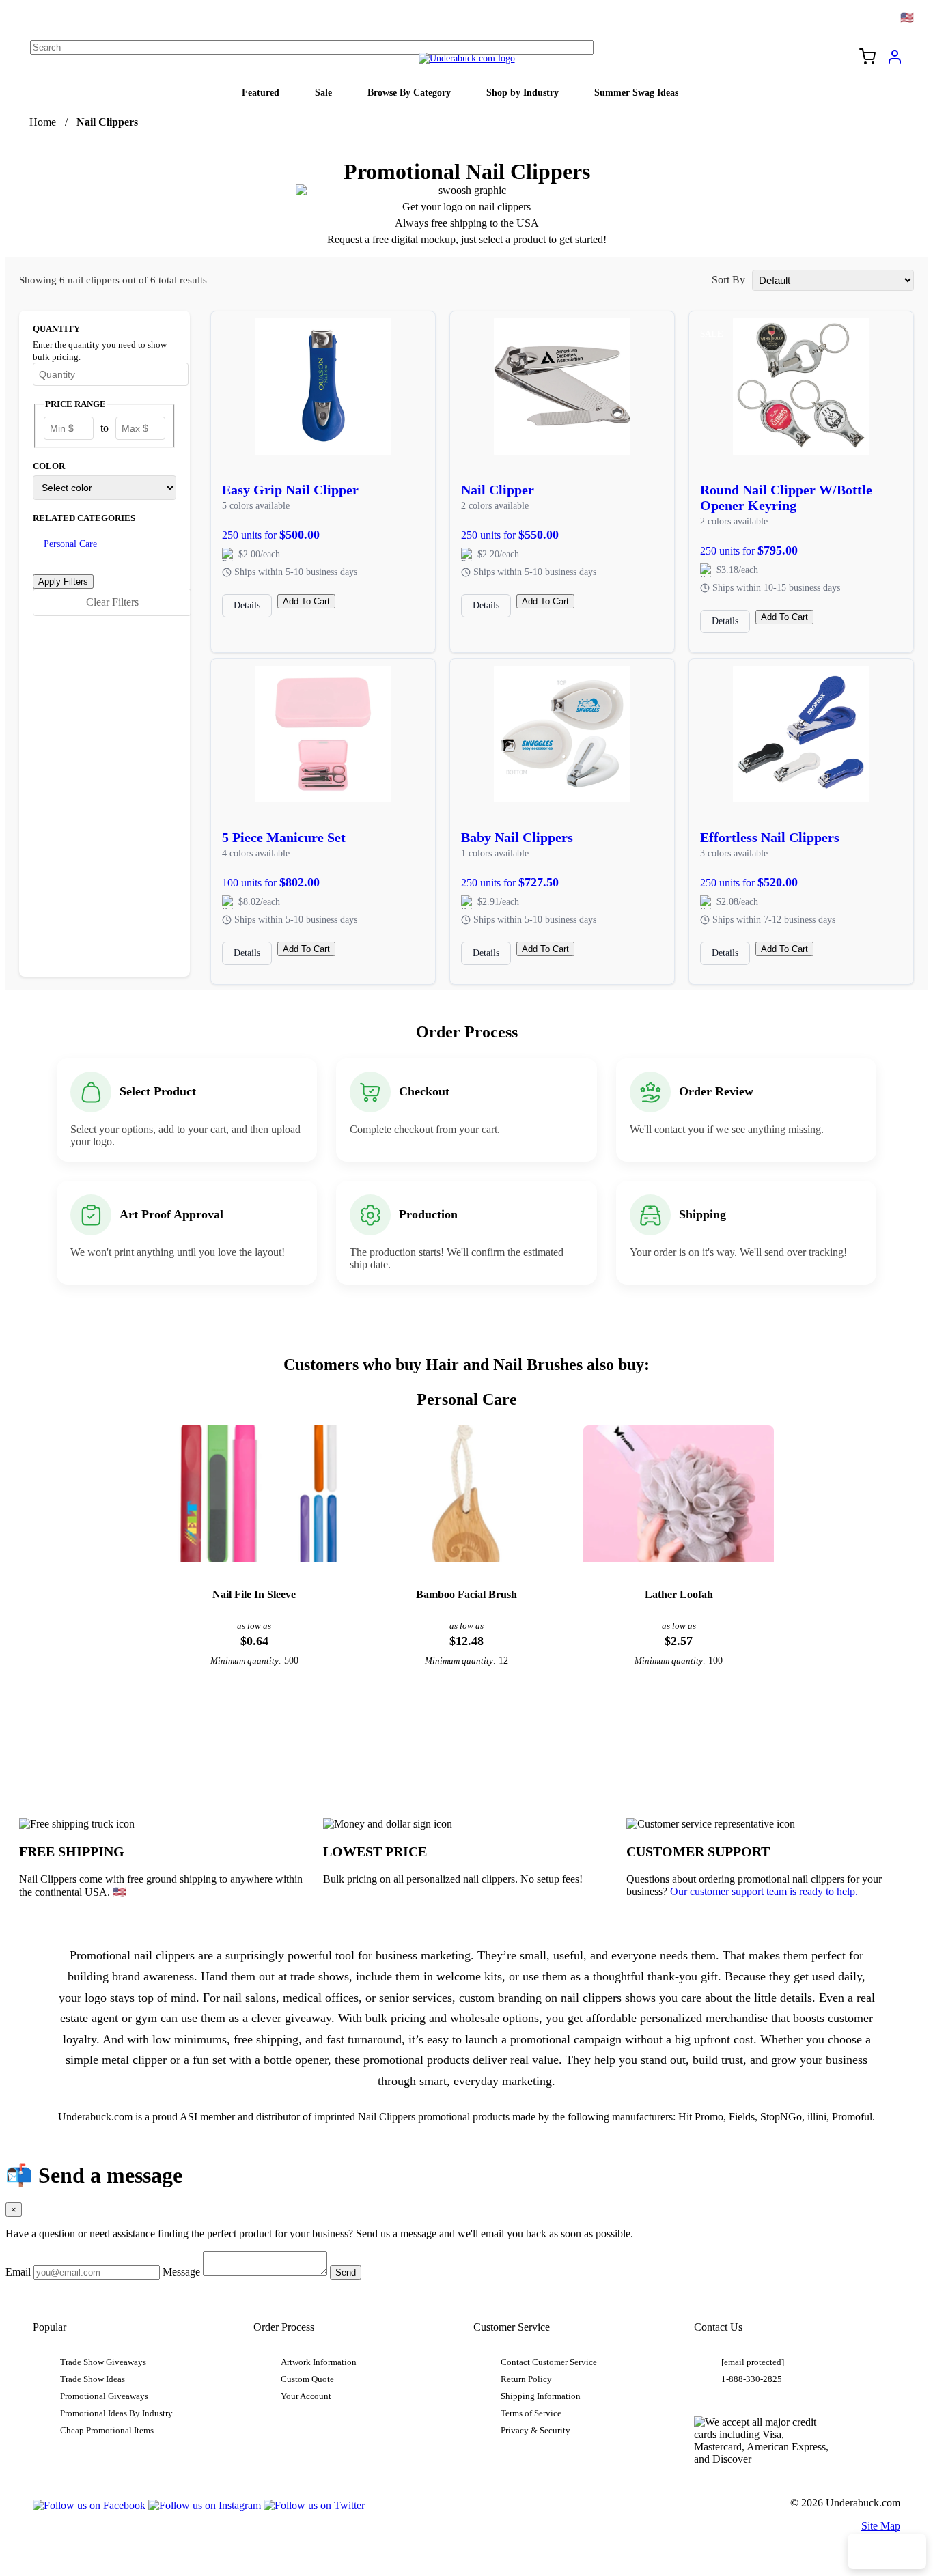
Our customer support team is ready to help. (764, 1891)
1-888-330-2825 (752, 2379)
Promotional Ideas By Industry (116, 2413)
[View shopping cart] (867, 58)
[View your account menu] (895, 61)
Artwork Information (319, 2362)
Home (43, 122)
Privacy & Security (535, 2431)
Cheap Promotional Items (107, 2431)
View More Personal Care (466, 1735)
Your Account (306, 2396)
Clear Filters (112, 602)
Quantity (56, 329)
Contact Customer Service (549, 2362)
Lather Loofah (679, 1594)
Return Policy (526, 2379)
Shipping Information (541, 2396)
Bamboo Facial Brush (466, 1594)
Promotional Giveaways (104, 2396)
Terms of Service (531, 2413)
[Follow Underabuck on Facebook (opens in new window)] (89, 2505)
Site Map (881, 2526)
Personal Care (70, 544)
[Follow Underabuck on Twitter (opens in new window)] (314, 2505)
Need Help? (887, 2551)
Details (247, 605)
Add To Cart (306, 601)
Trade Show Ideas (93, 2379)
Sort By (728, 280)
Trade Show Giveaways (103, 2362)
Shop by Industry (523, 92)
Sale (323, 92)
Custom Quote (307, 2379)
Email (18, 2272)
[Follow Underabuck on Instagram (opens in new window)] (205, 2505)
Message (181, 2272)
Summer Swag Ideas (636, 92)
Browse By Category (409, 92)
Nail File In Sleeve (254, 1594)
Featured (261, 92)
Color (49, 466)
